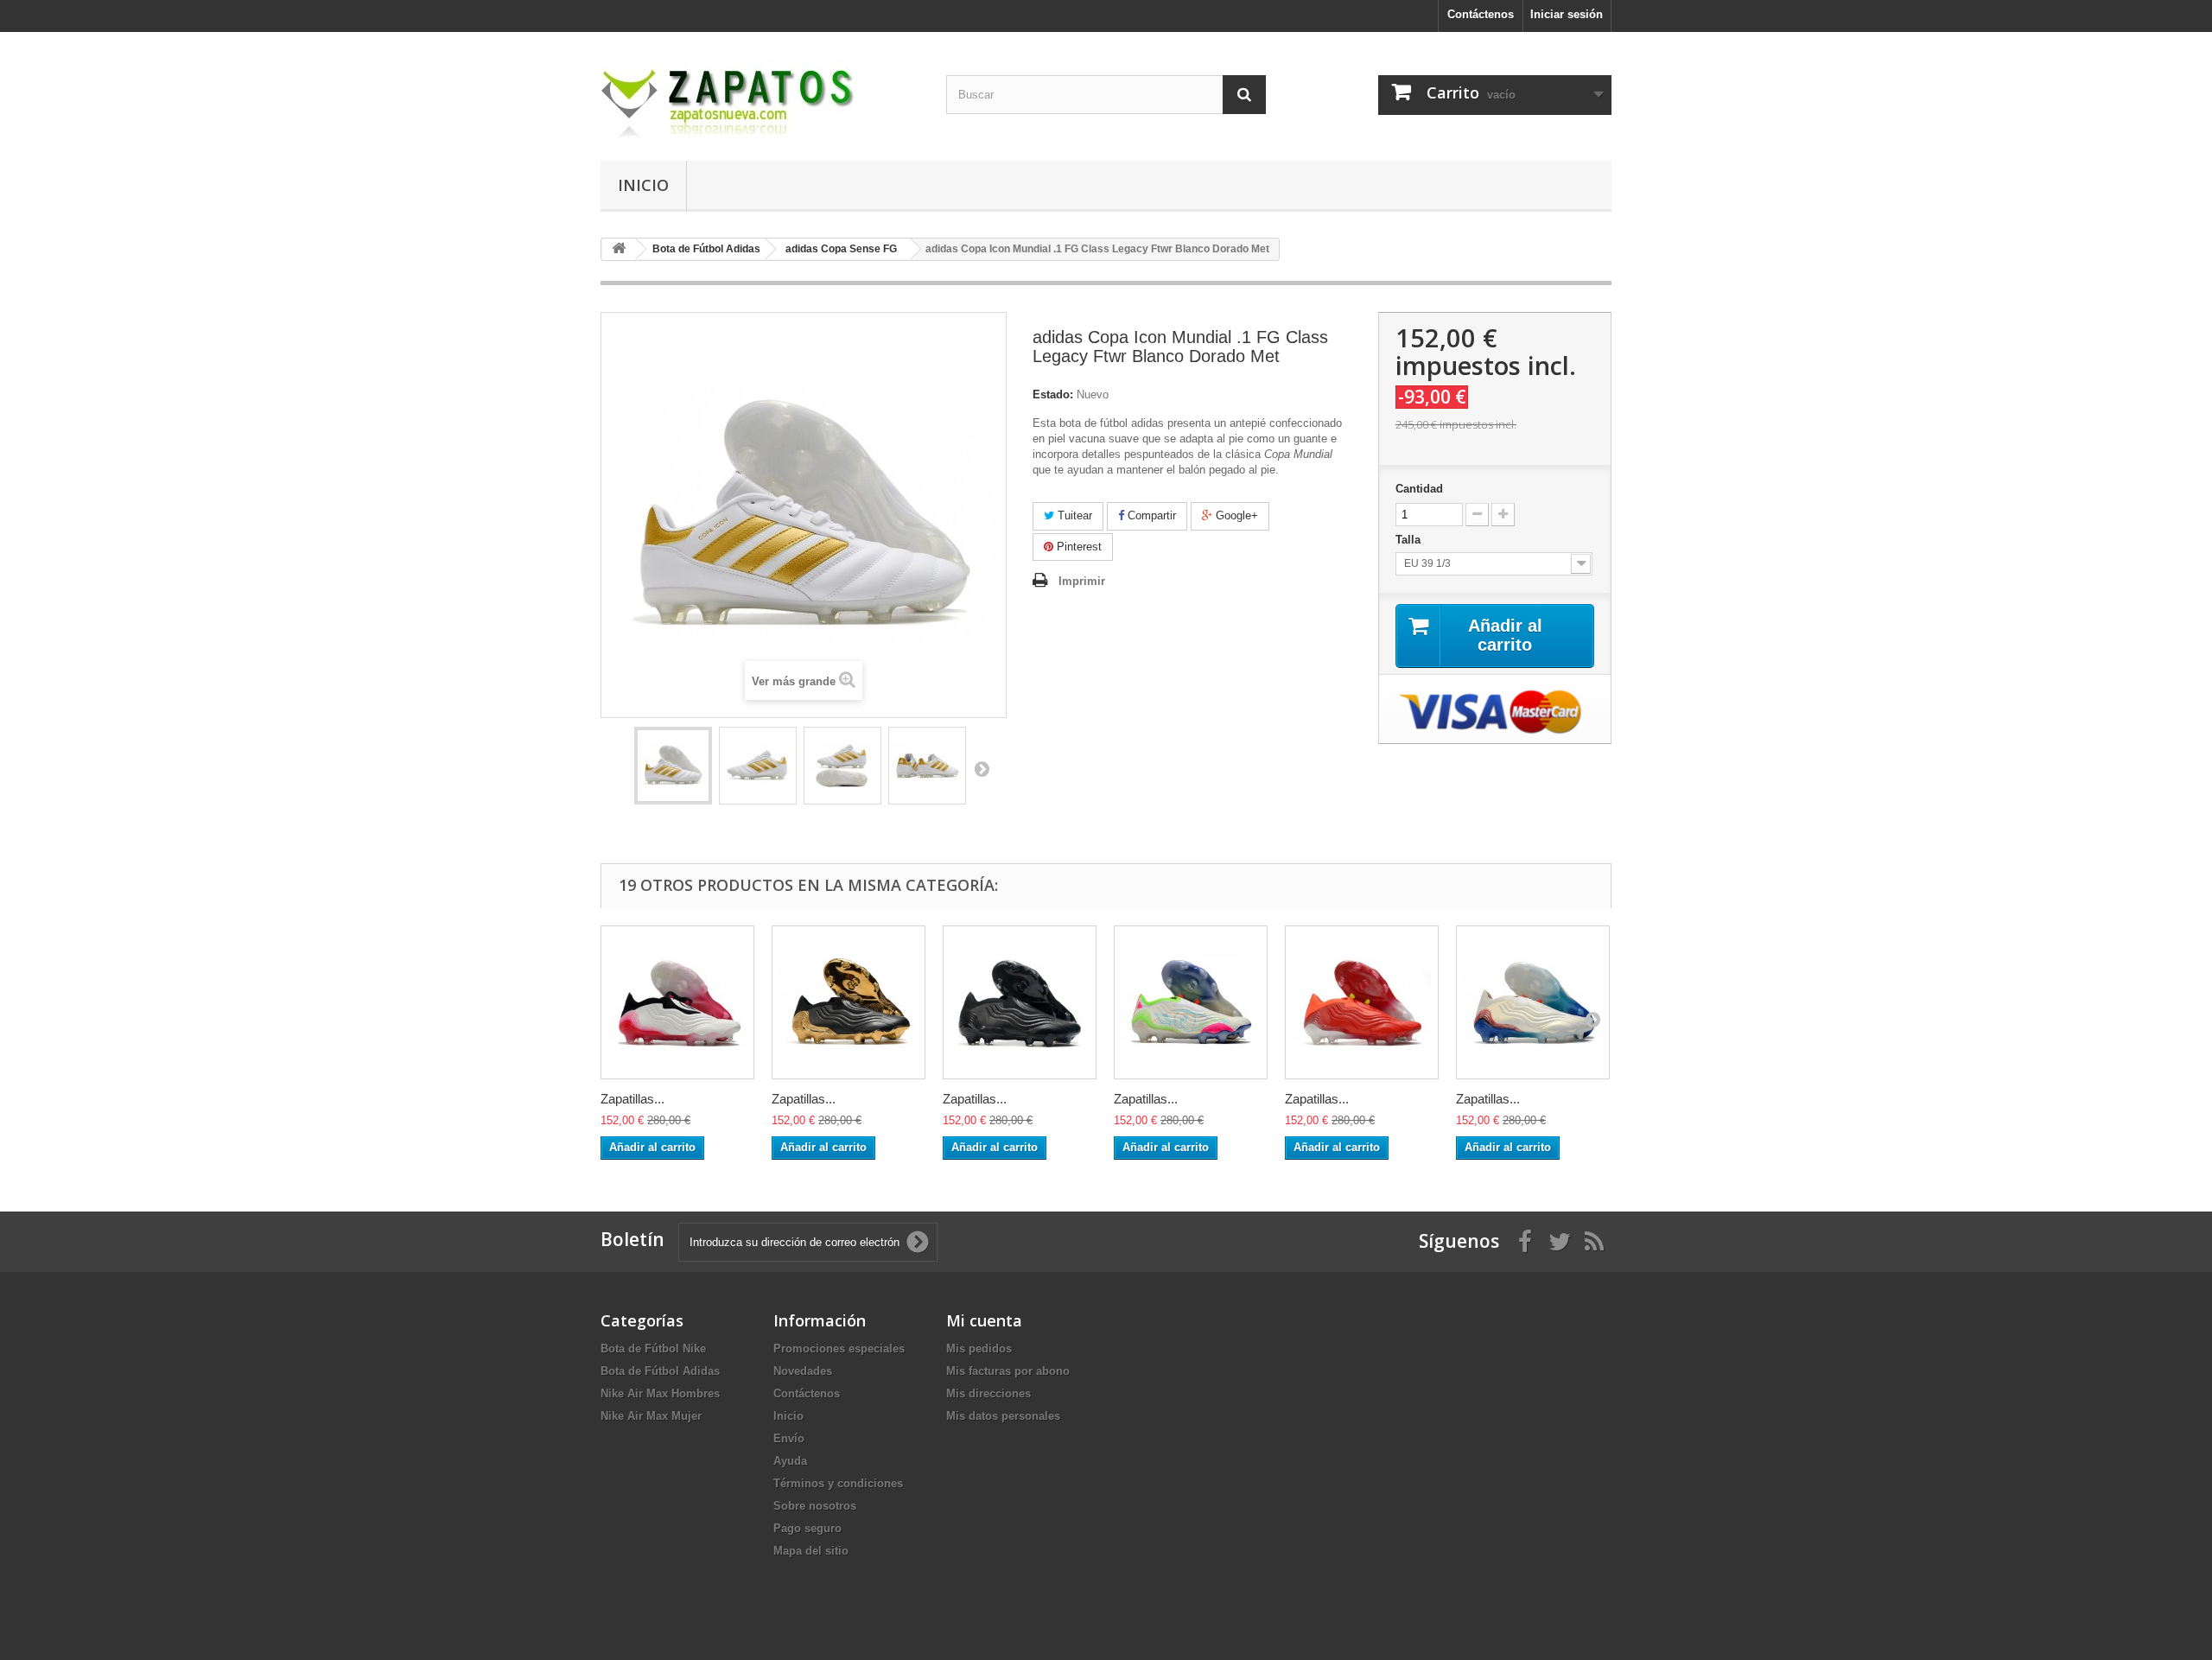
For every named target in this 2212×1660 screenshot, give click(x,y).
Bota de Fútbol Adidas (660, 1371)
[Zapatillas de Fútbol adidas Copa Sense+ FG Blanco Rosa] (677, 1002)
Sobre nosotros (815, 1506)
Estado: (1053, 394)
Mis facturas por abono (1008, 1371)
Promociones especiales (839, 1348)
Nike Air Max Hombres (660, 1393)
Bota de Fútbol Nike (653, 1348)
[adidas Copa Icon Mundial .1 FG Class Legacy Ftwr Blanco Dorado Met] (673, 766)
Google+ (1235, 515)
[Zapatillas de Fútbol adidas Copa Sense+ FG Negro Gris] (1020, 1002)
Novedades (803, 1371)
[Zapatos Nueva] (760, 92)
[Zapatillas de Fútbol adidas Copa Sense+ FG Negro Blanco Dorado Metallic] (849, 1002)
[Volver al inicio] (619, 249)
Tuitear (1073, 515)
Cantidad (1419, 489)
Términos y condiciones (838, 1483)
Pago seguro (807, 1528)
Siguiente (982, 768)
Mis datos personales (1003, 1416)
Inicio (643, 185)
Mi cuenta (984, 1320)
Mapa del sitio (811, 1551)
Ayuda (790, 1461)
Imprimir (1082, 581)
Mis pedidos (979, 1348)
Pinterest (1077, 547)
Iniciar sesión (1567, 14)
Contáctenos (1481, 14)
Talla (1410, 540)
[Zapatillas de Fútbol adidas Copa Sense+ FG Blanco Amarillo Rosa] (1191, 1002)
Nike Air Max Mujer (651, 1416)
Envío (789, 1438)
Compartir (1150, 515)
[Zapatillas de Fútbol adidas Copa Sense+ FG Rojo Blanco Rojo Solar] (1362, 1002)
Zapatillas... (632, 1099)
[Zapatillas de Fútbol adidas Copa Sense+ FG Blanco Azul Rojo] (1533, 1002)
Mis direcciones (988, 1393)
